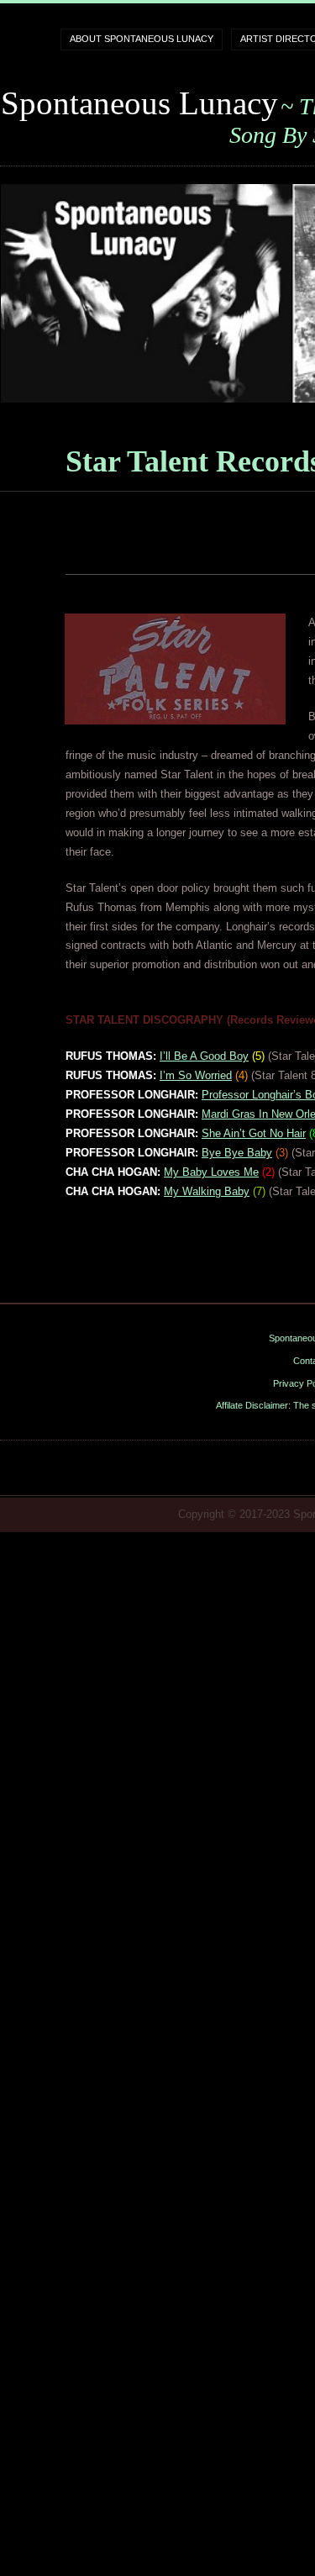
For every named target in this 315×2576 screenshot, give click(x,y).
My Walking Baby (207, 1191)
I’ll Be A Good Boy (204, 1056)
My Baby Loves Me (211, 1172)
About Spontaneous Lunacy (142, 39)
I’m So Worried (196, 1075)
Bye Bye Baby (237, 1153)
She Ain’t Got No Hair (254, 1133)
